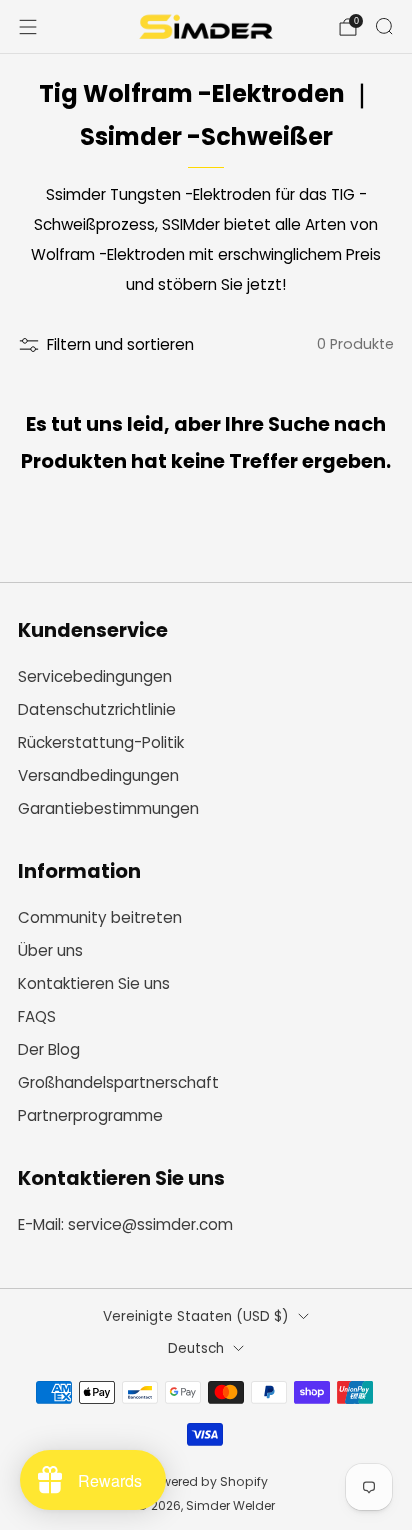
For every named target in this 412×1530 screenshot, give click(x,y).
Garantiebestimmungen (108, 808)
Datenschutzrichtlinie (97, 709)
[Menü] (28, 27)
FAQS (37, 1016)
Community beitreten (100, 917)
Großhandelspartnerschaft (118, 1082)
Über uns (50, 950)
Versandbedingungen (98, 775)
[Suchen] (384, 26)
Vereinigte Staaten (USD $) (196, 1316)
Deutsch (196, 1348)
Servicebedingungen (95, 676)
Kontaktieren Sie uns (94, 983)
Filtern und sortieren (120, 344)
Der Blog (49, 1049)
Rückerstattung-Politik (101, 742)
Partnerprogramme (90, 1115)
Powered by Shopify (206, 1481)
